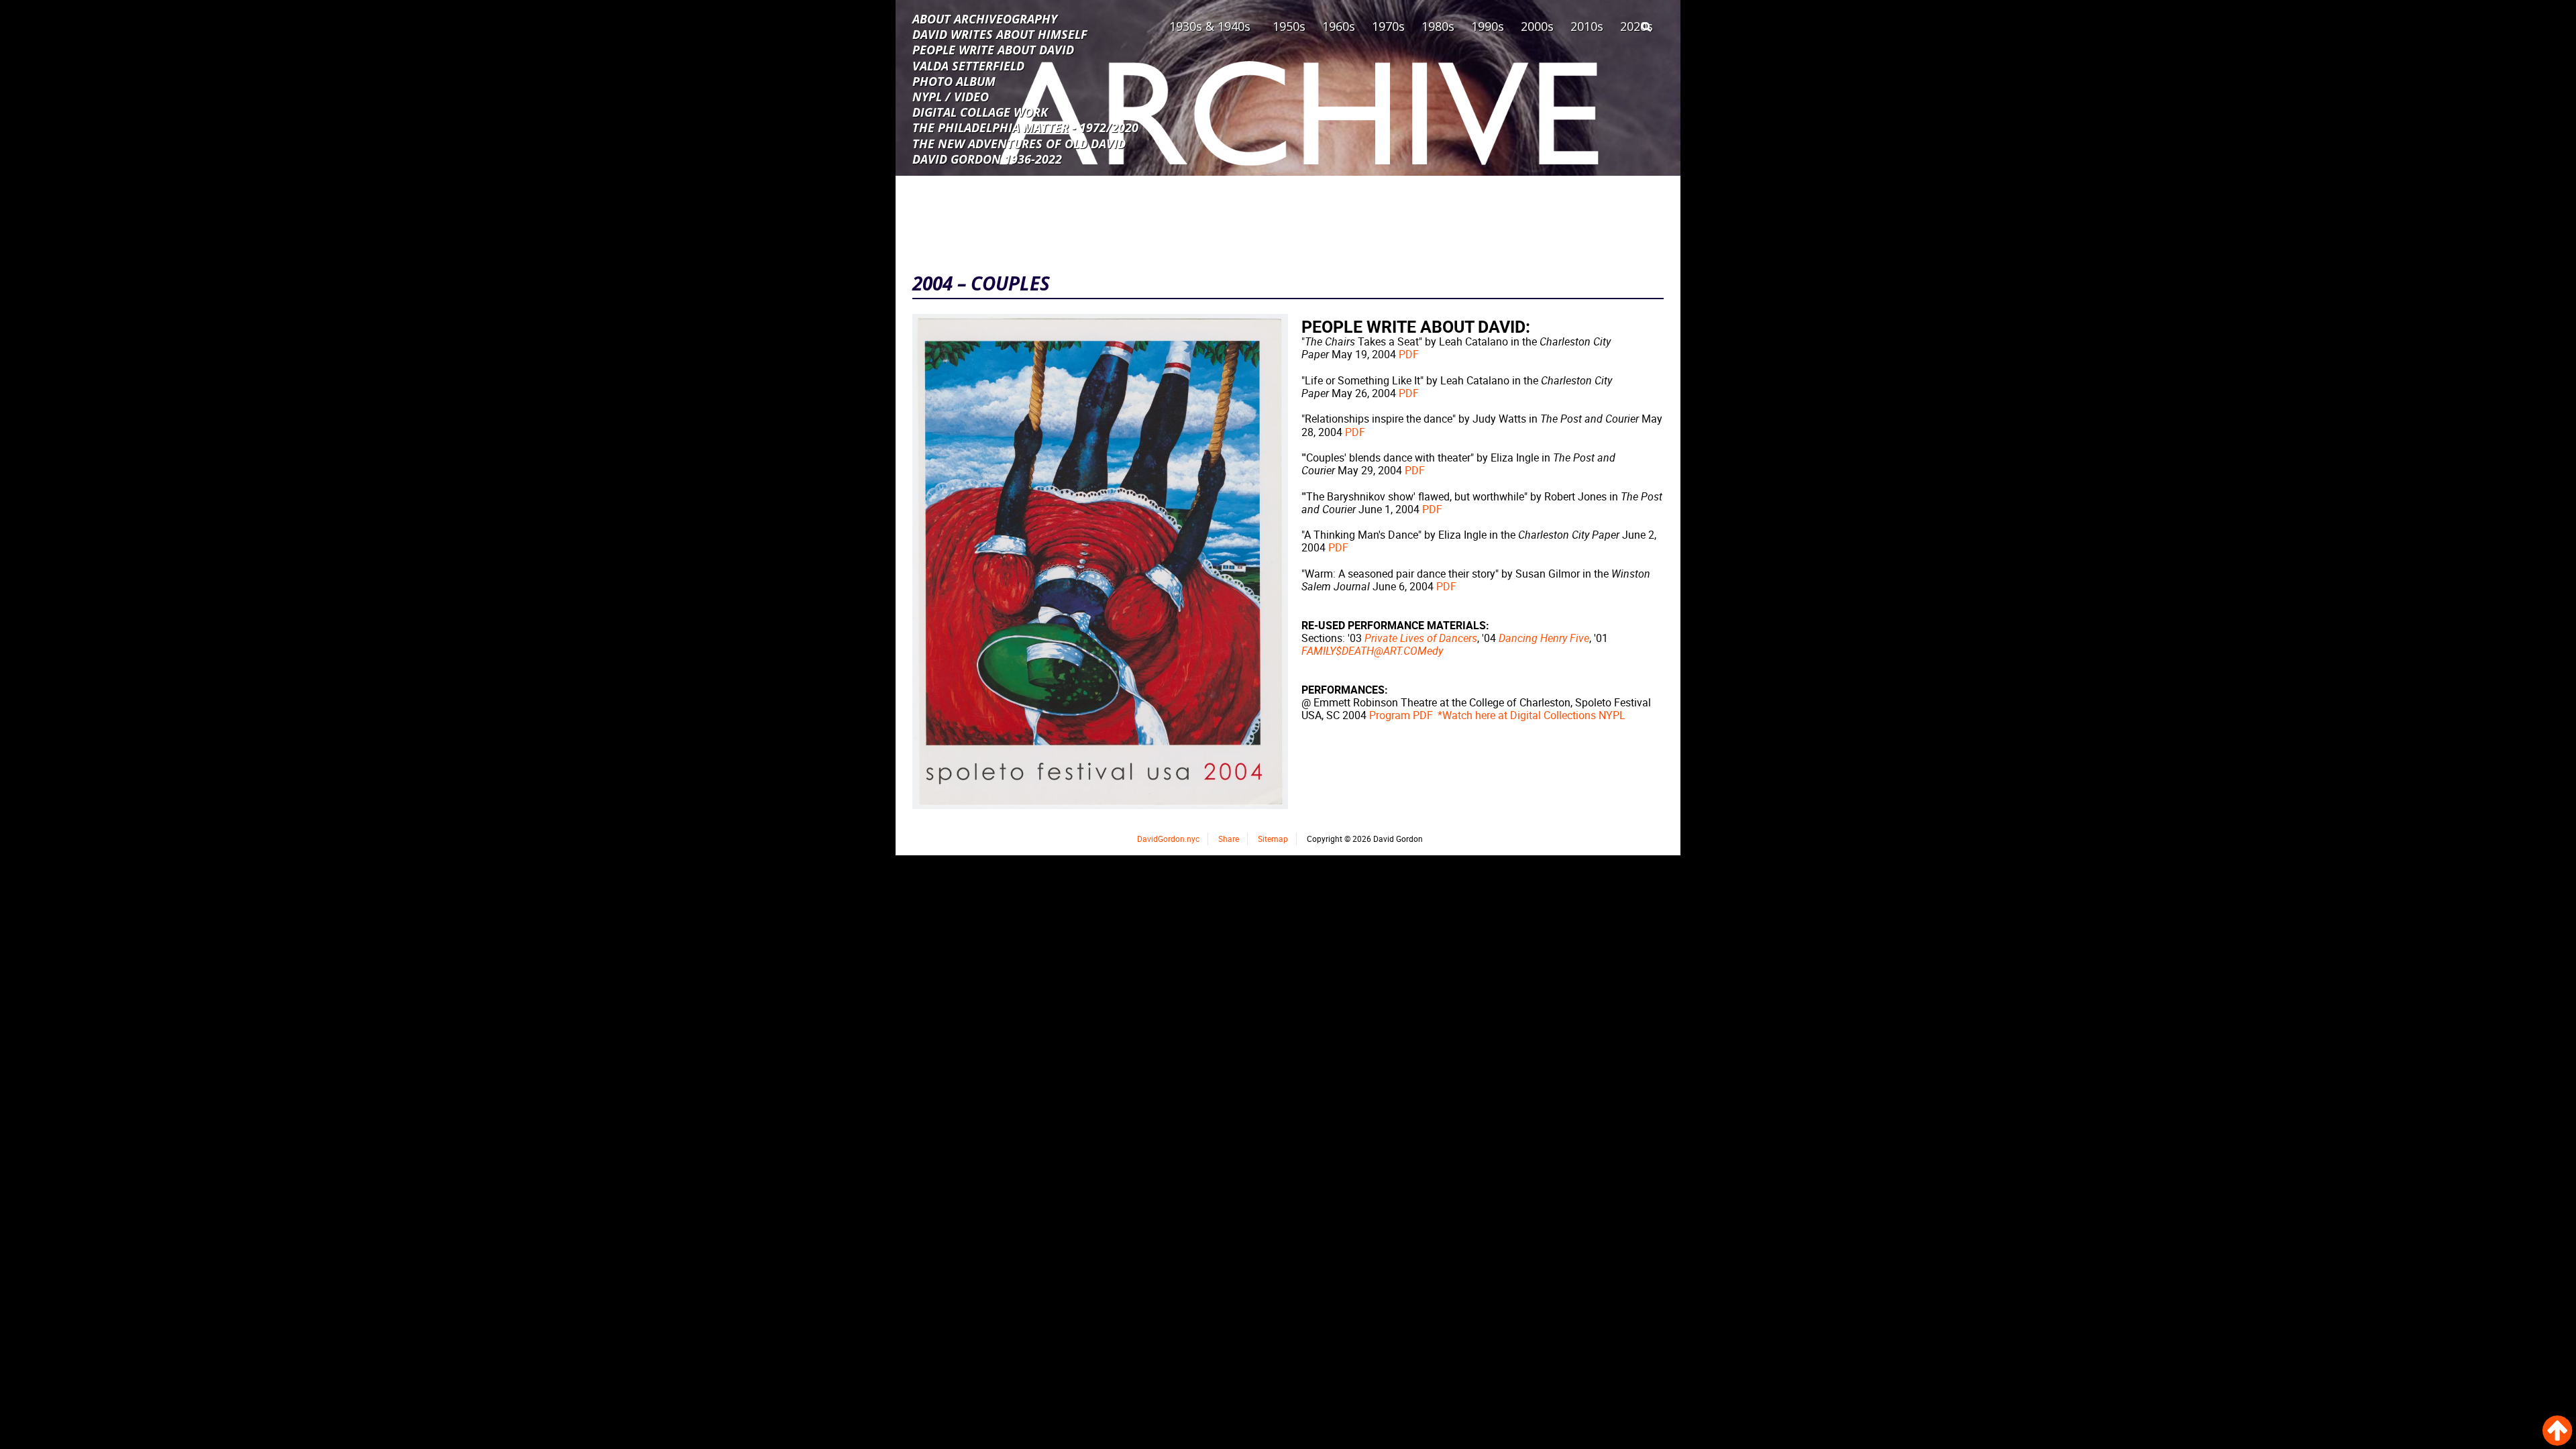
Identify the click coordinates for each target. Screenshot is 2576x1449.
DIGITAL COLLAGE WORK (980, 111)
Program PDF (1401, 715)
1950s (1289, 26)
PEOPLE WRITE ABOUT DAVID (993, 49)
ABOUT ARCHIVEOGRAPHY (985, 18)
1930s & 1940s (1210, 26)
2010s (1587, 26)
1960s (1339, 26)
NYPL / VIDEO (951, 96)
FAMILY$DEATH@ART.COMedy (1372, 651)
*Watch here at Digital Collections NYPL (1532, 715)
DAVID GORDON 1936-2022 (987, 158)
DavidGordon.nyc (1168, 839)
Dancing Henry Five (1544, 638)
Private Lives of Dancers (1421, 638)
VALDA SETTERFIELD (968, 65)
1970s (1388, 26)
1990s (1488, 26)
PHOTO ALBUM (954, 80)
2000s (1537, 26)
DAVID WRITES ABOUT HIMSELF (1000, 34)
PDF (1409, 354)
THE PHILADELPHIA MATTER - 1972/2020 (1025, 127)
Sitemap (1273, 839)
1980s (1438, 26)
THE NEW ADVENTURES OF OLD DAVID (1019, 143)
